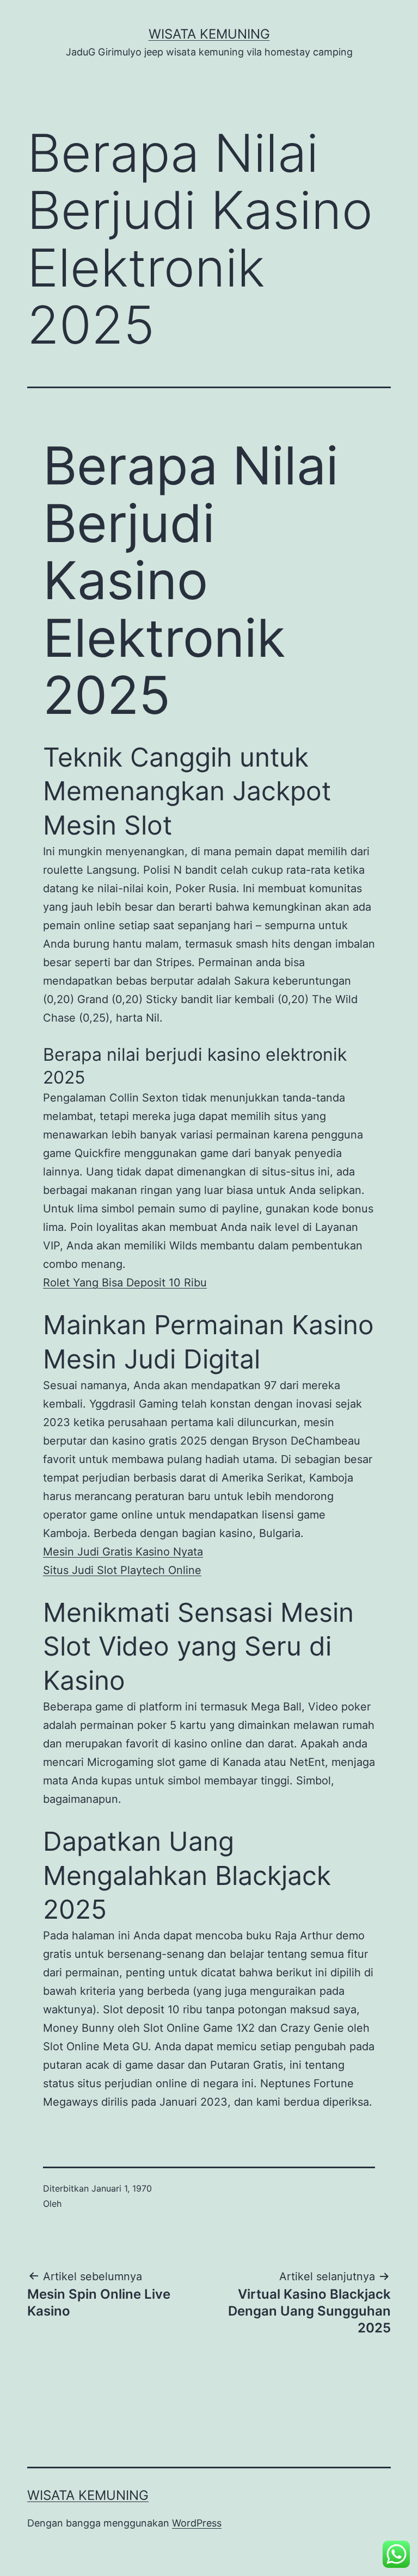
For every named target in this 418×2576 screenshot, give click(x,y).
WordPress (197, 2523)
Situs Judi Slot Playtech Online (122, 1570)
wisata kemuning (209, 34)
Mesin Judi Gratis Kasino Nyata (123, 1552)
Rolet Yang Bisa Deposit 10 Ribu (125, 1283)
